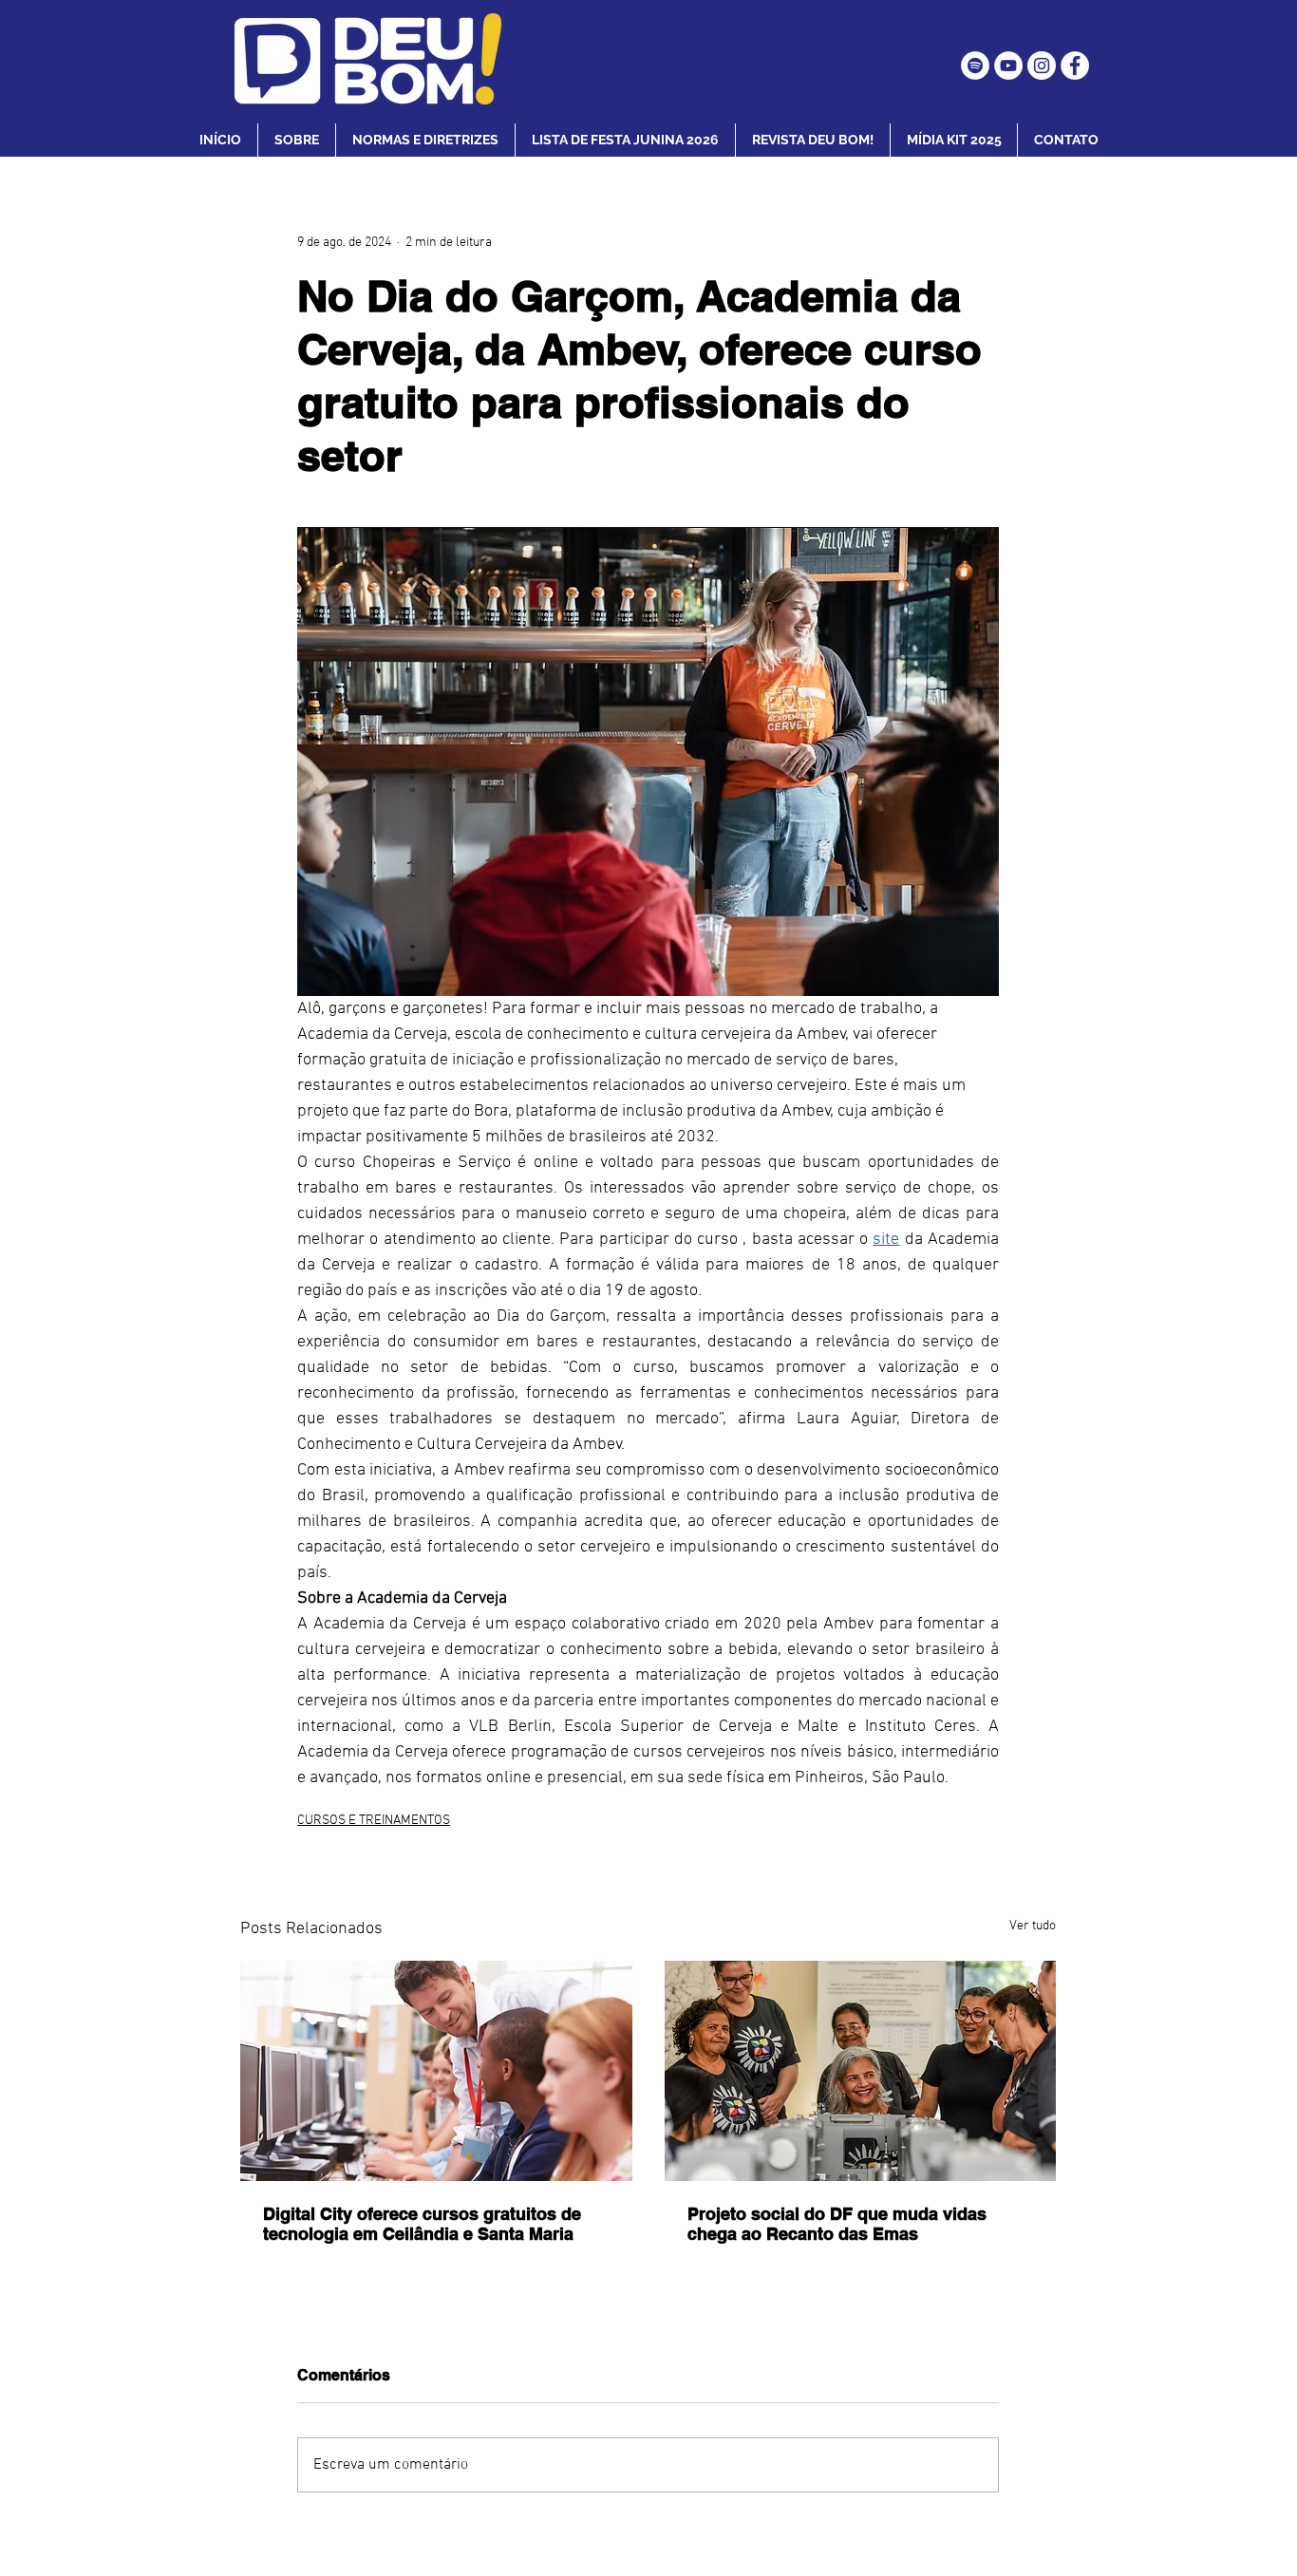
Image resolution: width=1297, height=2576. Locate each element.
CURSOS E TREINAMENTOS (374, 1821)
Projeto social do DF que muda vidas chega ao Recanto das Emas (837, 2224)
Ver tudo (1033, 1926)
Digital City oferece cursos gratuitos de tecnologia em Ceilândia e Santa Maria (422, 2224)
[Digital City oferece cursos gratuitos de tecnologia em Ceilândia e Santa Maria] (436, 2071)
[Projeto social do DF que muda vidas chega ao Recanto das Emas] (861, 2071)
